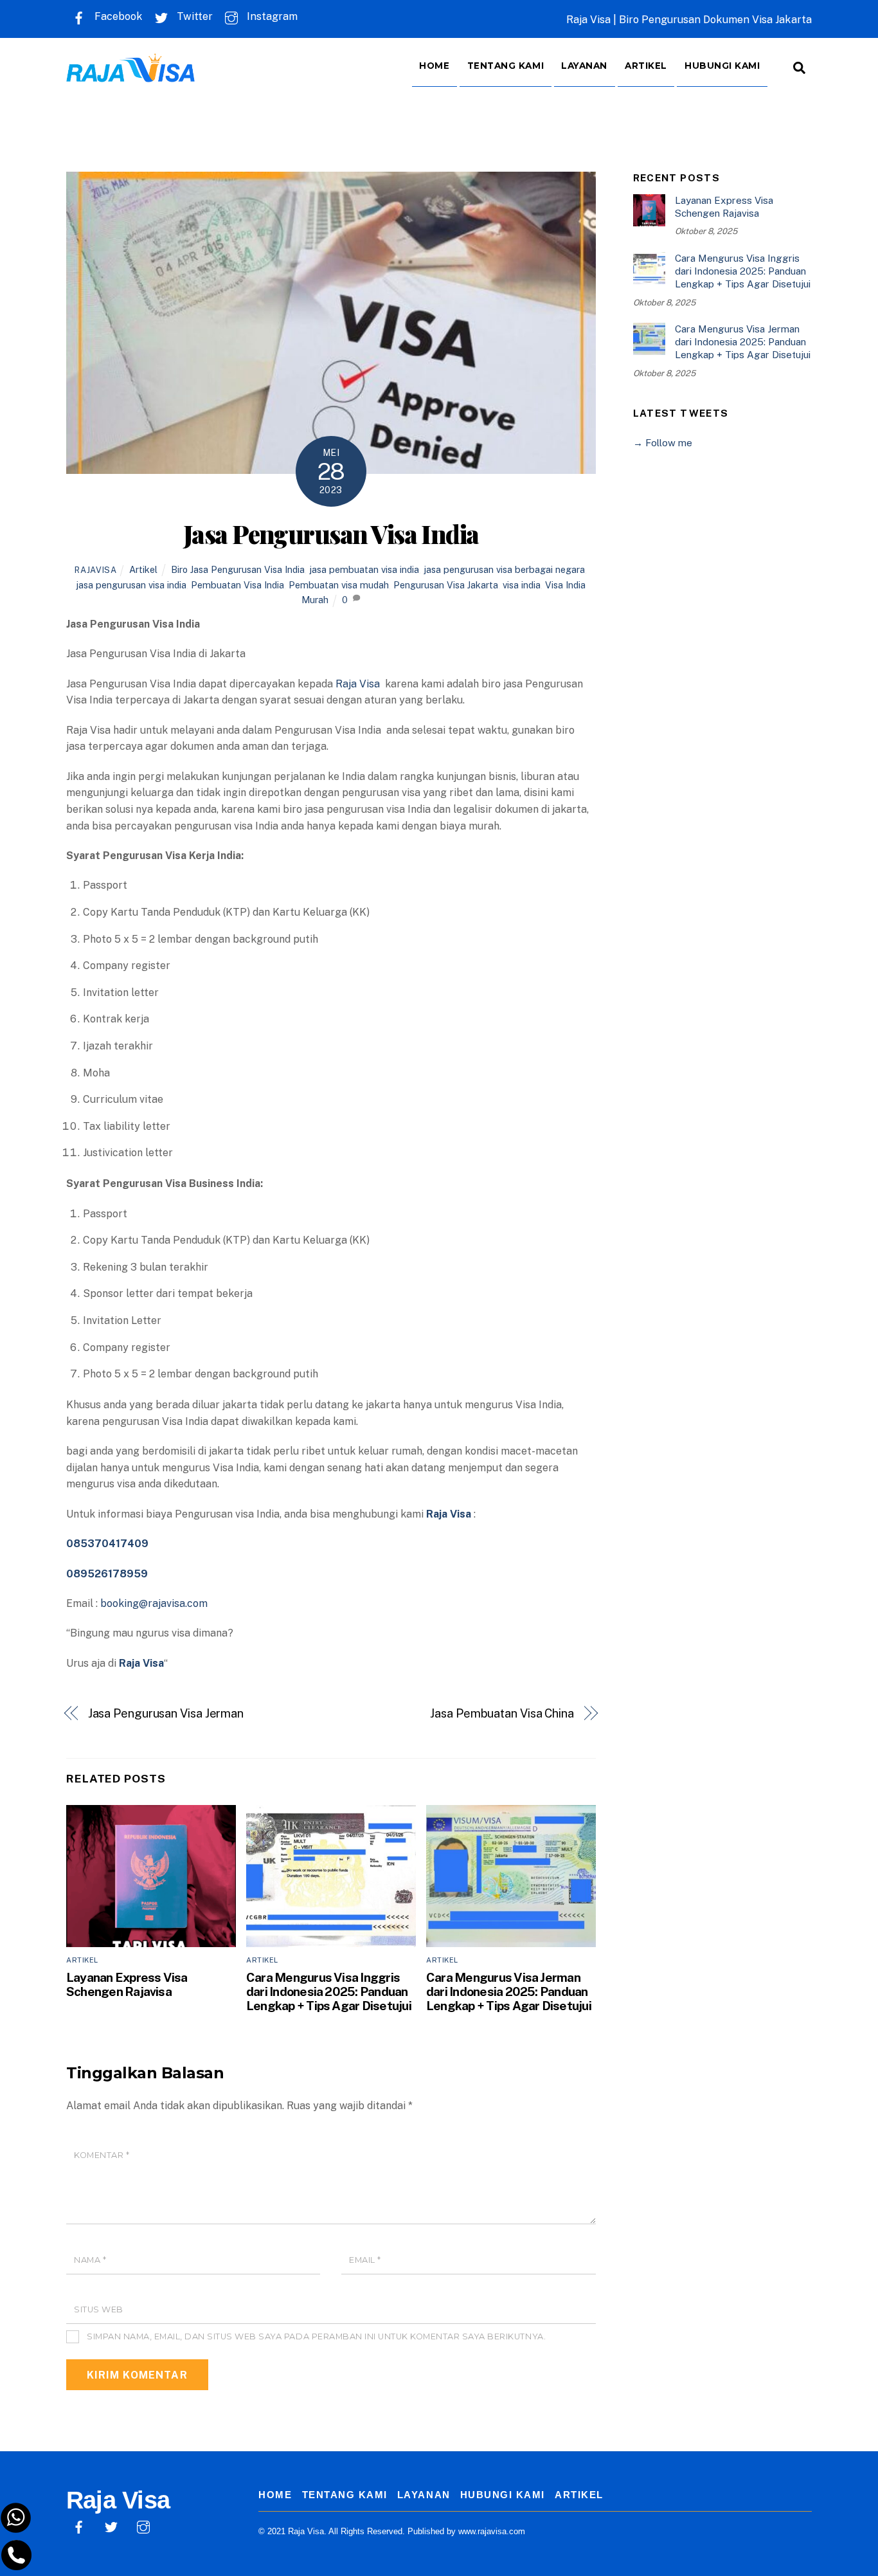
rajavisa (95, 570)
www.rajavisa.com (492, 2531)
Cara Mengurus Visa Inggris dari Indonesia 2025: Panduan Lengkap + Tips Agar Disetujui (329, 1991)
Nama (90, 2260)
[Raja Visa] (130, 73)
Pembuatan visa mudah (339, 585)
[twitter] (111, 2526)
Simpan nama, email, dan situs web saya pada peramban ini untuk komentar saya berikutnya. (316, 2336)
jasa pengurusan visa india (131, 585)
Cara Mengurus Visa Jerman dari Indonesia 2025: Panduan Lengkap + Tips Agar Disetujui (509, 1991)
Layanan (584, 66)
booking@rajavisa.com (154, 1603)
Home (434, 66)
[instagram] (143, 2526)
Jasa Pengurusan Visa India (331, 534)
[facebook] (79, 2526)
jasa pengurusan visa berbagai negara (504, 569)
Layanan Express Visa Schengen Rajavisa (127, 1984)
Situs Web (99, 2309)
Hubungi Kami (722, 66)
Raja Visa (359, 684)
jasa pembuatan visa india (364, 569)
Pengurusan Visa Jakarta (446, 585)
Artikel (646, 66)
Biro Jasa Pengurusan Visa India (238, 569)
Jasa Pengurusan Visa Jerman (166, 1713)
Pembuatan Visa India (237, 585)
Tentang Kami (506, 66)
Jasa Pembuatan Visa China (502, 1713)
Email (365, 2260)
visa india (522, 585)
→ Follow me (663, 443)
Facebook (117, 16)
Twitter (193, 16)
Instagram (271, 16)
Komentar (102, 2155)
